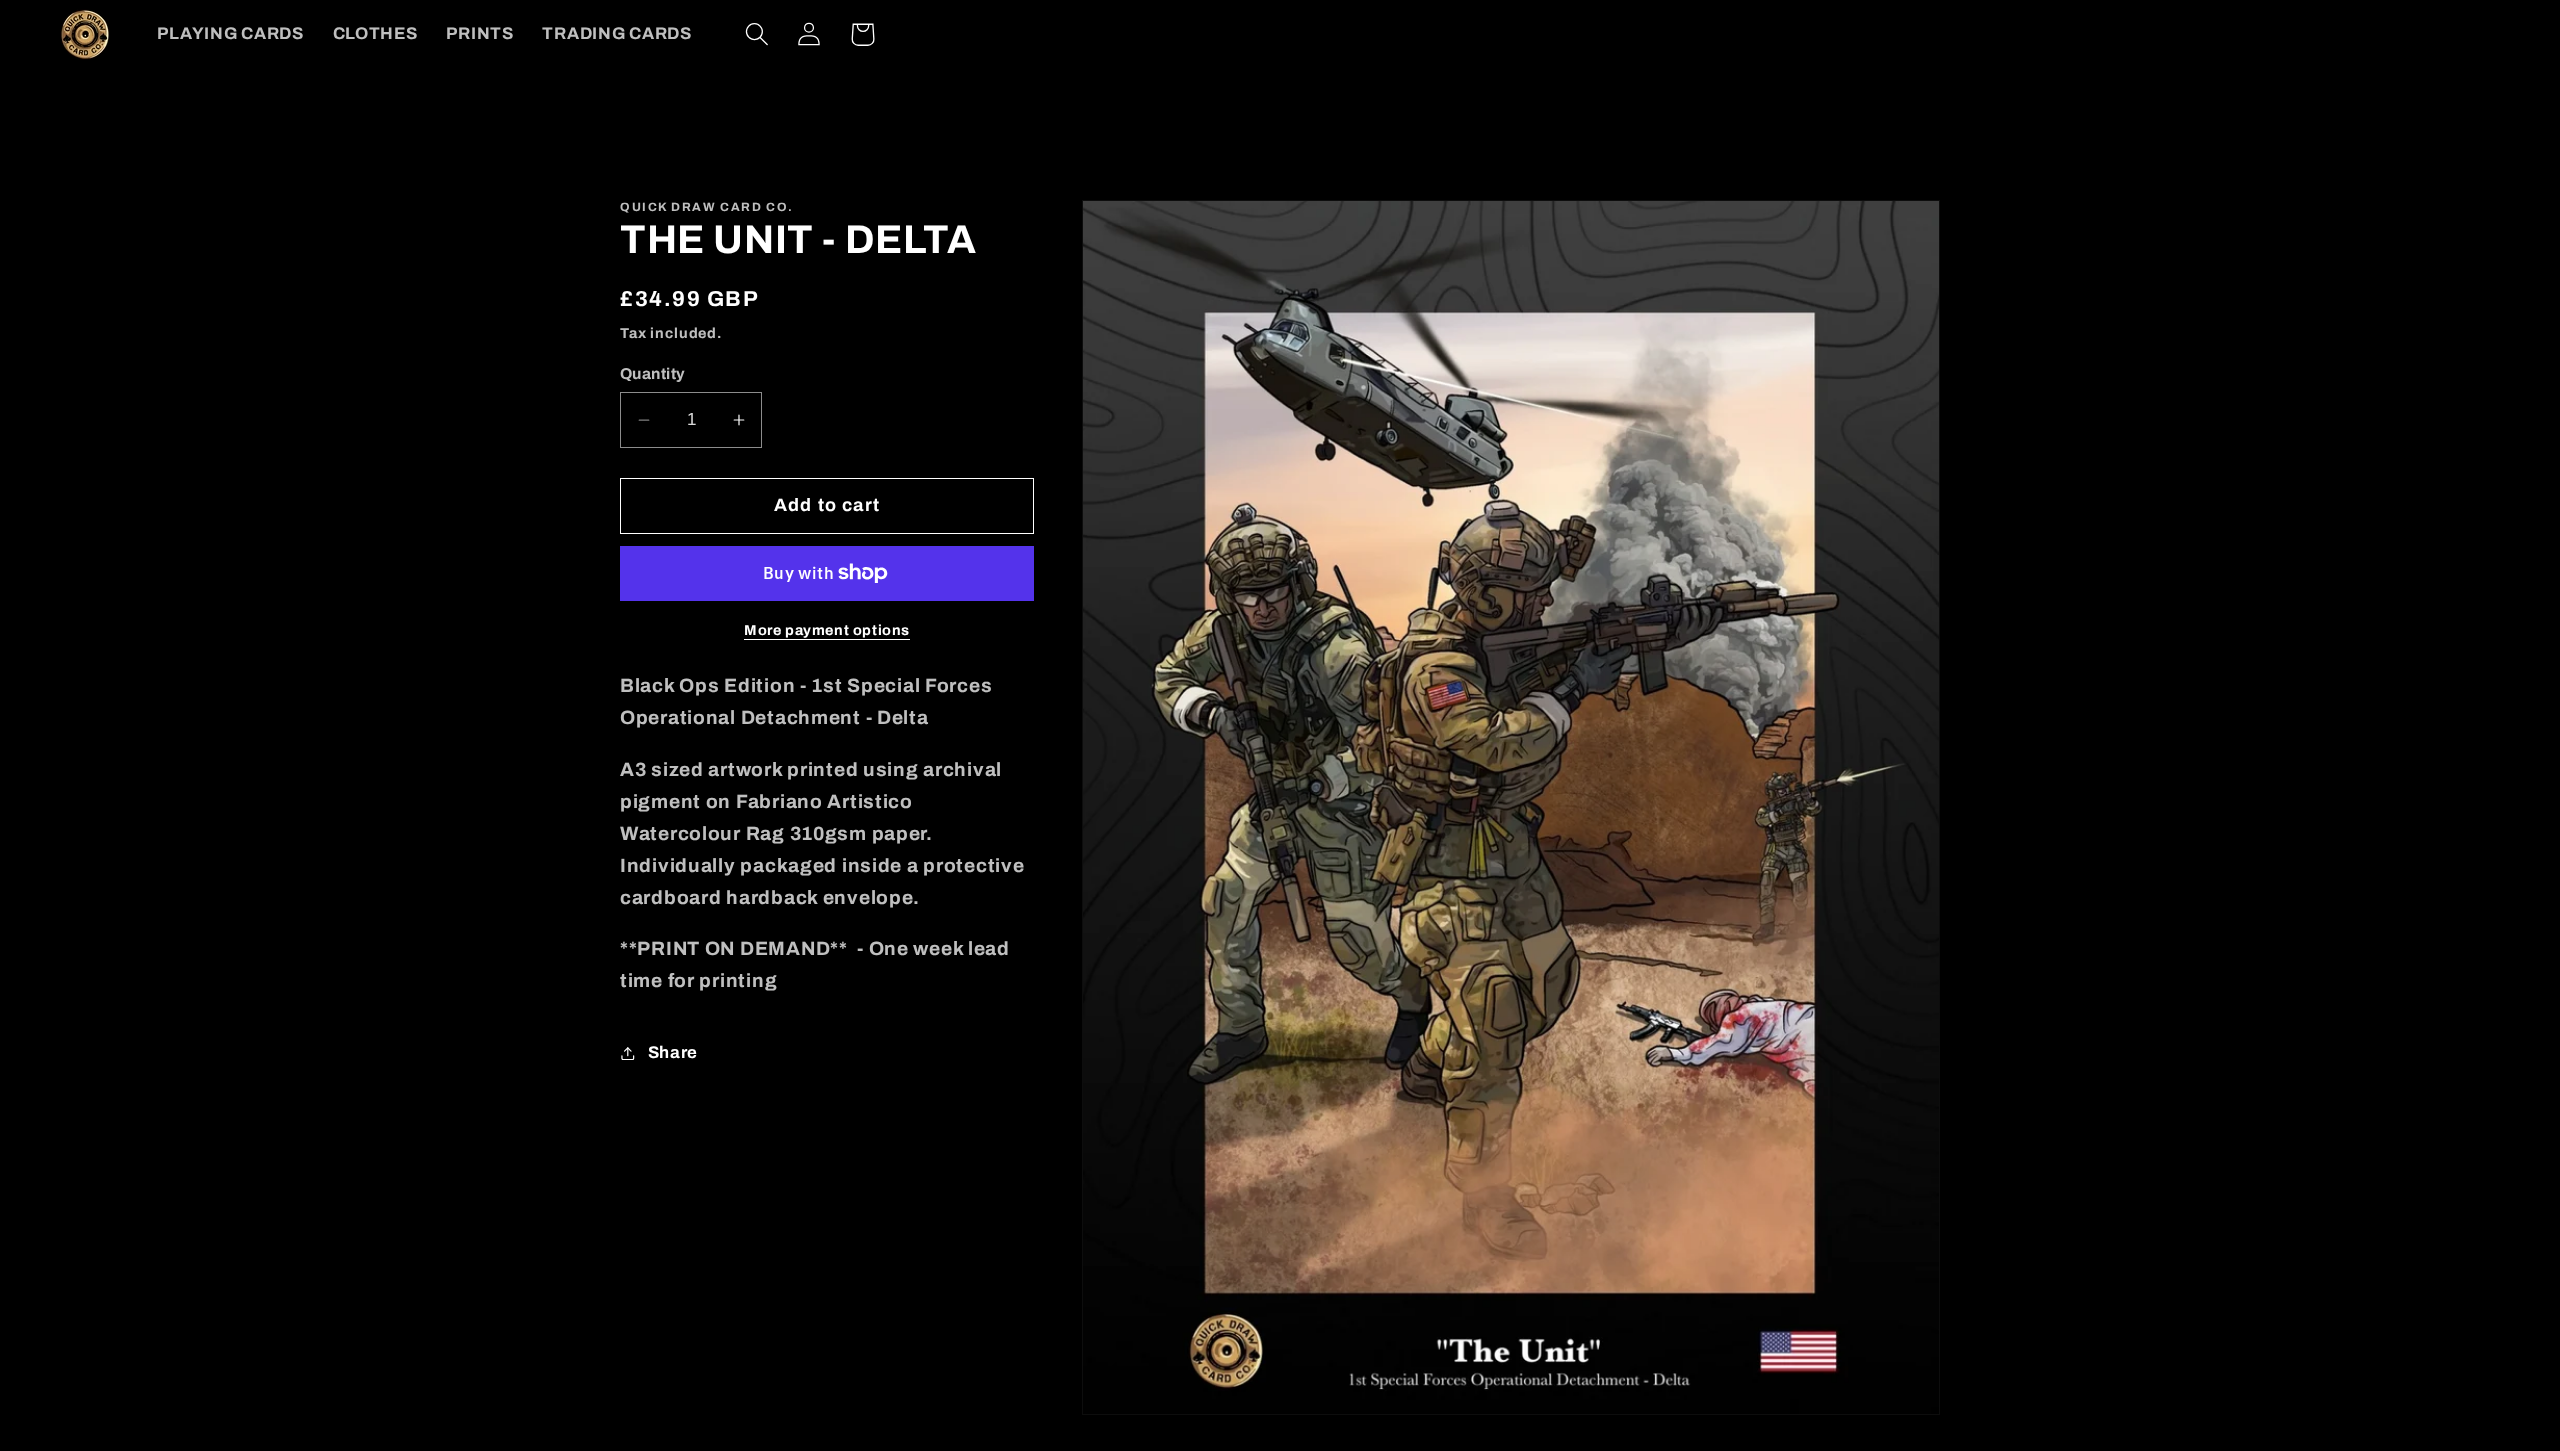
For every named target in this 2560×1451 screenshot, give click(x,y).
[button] (756, 34)
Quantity (653, 373)
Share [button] (673, 1052)
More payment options (827, 630)
